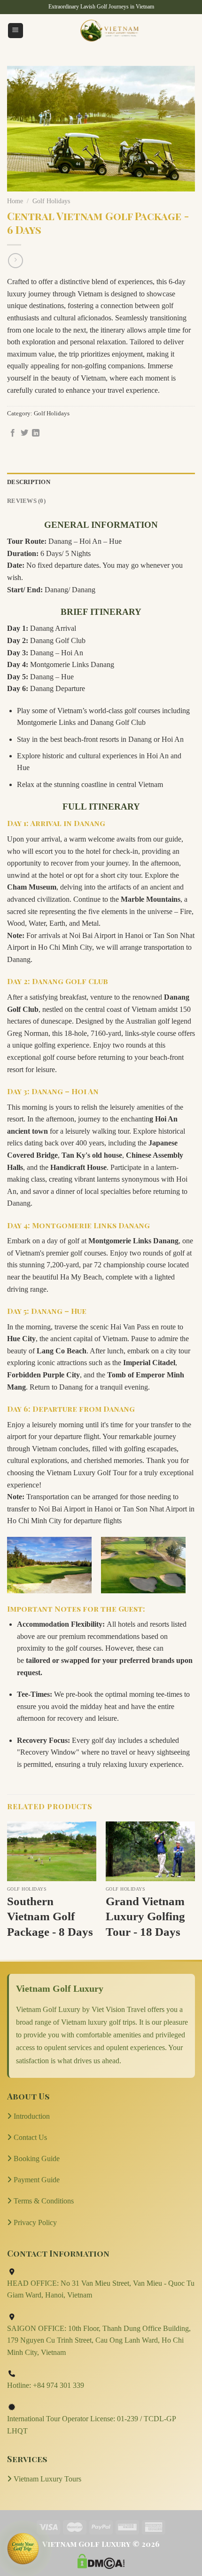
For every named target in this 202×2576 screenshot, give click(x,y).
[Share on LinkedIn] (36, 433)
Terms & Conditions (43, 2201)
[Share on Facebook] (13, 433)
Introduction (31, 2116)
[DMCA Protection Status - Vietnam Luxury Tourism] (101, 2560)
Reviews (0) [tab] (26, 501)
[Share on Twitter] (24, 433)
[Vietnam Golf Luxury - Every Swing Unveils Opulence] (109, 31)
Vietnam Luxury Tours (47, 2479)
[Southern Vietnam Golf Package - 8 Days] (52, 1851)
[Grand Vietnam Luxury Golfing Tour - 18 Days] (150, 1851)
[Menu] (16, 31)
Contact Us (29, 2137)
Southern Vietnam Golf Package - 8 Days (50, 1916)
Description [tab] (29, 482)
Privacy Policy (34, 2222)
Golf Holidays (51, 201)
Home (15, 201)
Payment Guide (36, 2180)
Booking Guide (36, 2159)
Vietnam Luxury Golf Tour (87, 1473)
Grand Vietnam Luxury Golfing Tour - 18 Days (145, 1916)
